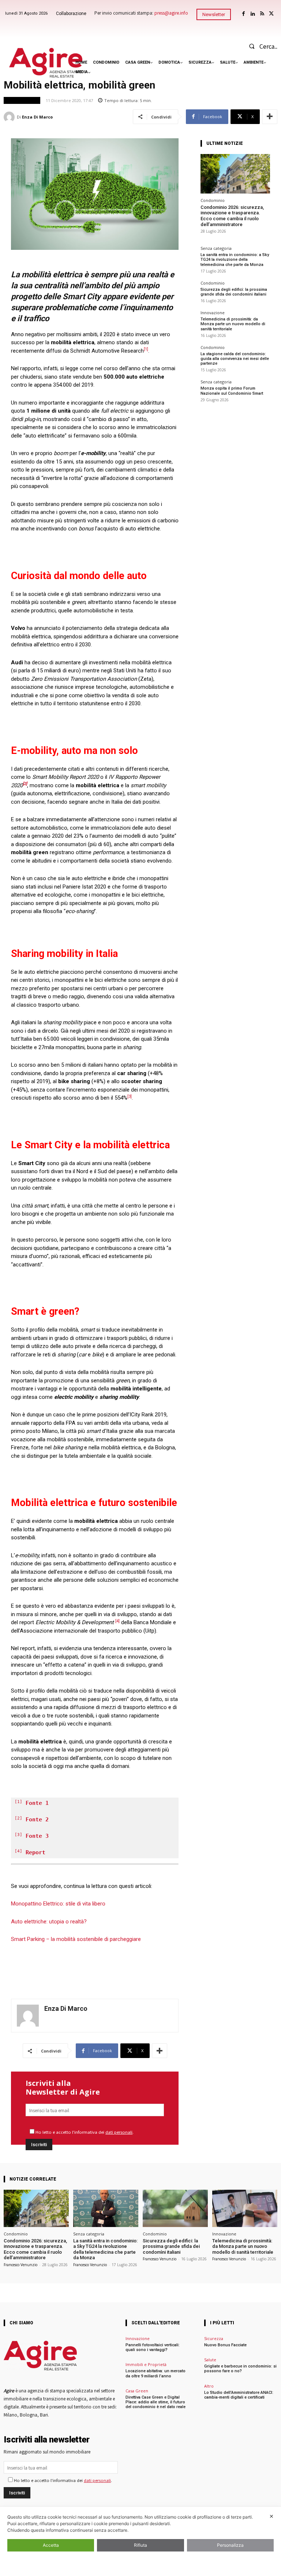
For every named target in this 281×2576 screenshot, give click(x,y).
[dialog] (140, 2541)
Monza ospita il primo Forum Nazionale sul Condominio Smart (232, 391)
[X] (271, 14)
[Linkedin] (253, 14)
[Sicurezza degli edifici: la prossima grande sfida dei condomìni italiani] (175, 2208)
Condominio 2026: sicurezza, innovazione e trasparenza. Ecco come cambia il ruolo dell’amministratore (232, 216)
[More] (270, 117)
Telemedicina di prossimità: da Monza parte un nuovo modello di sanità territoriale (233, 324)
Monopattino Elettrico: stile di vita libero (58, 1904)
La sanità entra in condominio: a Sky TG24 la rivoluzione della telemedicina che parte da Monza (235, 260)
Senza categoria (216, 248)
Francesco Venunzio (20, 2265)
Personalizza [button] (230, 2545)
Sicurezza (214, 2338)
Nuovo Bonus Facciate (225, 2345)
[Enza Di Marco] (10, 117)
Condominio (213, 200)
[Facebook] (243, 14)
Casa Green (137, 2391)
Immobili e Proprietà (146, 2364)
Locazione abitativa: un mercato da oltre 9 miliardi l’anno (156, 2373)
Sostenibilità (22, 100)
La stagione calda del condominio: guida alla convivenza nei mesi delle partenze (235, 359)
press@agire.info (171, 13)
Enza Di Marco (37, 117)
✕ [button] (271, 2516)
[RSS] (262, 14)
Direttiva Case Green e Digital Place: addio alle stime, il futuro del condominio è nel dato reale (156, 2402)
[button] (261, 46)
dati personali (119, 2132)
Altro (209, 2386)
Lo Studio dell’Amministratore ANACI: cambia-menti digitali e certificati (239, 2395)
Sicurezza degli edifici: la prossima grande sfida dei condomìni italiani (234, 292)
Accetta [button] (51, 2545)
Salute (210, 2360)
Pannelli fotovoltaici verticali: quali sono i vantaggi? (153, 2347)
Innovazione (213, 313)
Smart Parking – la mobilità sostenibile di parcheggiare (76, 1939)
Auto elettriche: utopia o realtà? (49, 1922)
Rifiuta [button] (140, 2545)
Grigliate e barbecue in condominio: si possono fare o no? (240, 2369)
